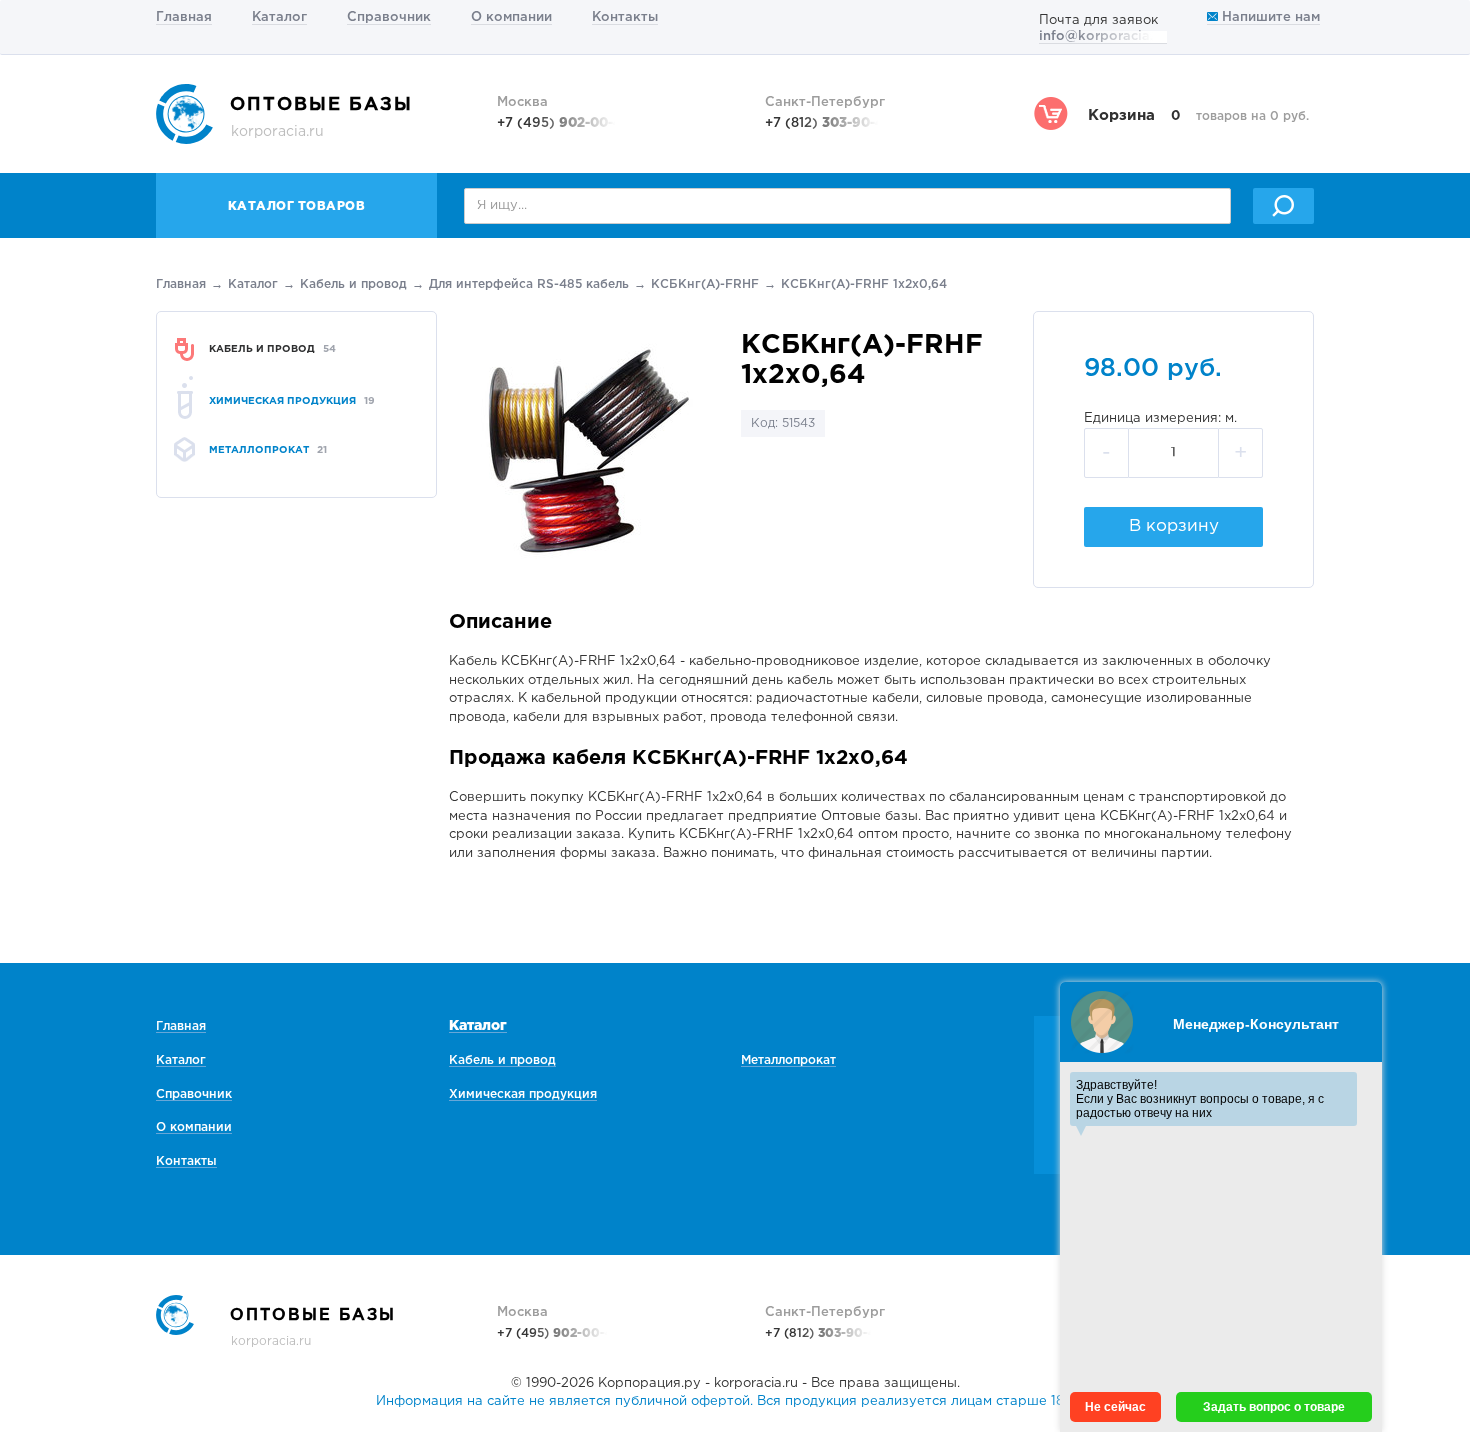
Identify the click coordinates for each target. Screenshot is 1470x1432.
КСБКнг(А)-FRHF (705, 284)
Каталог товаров (297, 206)
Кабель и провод (353, 284)
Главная (184, 17)
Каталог (279, 17)
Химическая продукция (523, 1094)
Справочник (389, 17)
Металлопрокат (788, 1060)
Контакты (625, 17)
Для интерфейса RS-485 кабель (529, 284)
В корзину (1174, 526)
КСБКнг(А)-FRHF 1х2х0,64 (864, 284)
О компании (511, 17)
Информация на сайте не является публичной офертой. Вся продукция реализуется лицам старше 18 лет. (735, 1401)
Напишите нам (1269, 17)
